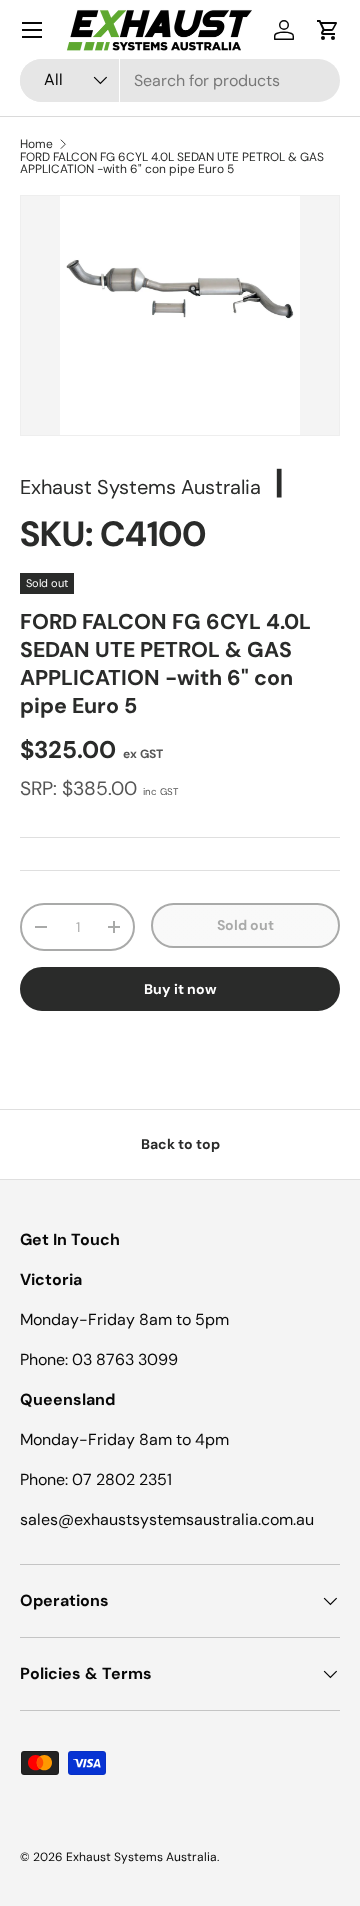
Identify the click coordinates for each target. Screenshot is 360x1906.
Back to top (180, 1144)
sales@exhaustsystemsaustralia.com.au (167, 1519)
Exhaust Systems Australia (140, 487)
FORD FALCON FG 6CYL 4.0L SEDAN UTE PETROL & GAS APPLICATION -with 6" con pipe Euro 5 (172, 163)
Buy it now (180, 989)
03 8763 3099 (125, 1359)
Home (36, 144)
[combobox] (180, 80)
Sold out (245, 925)
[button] (328, 30)
